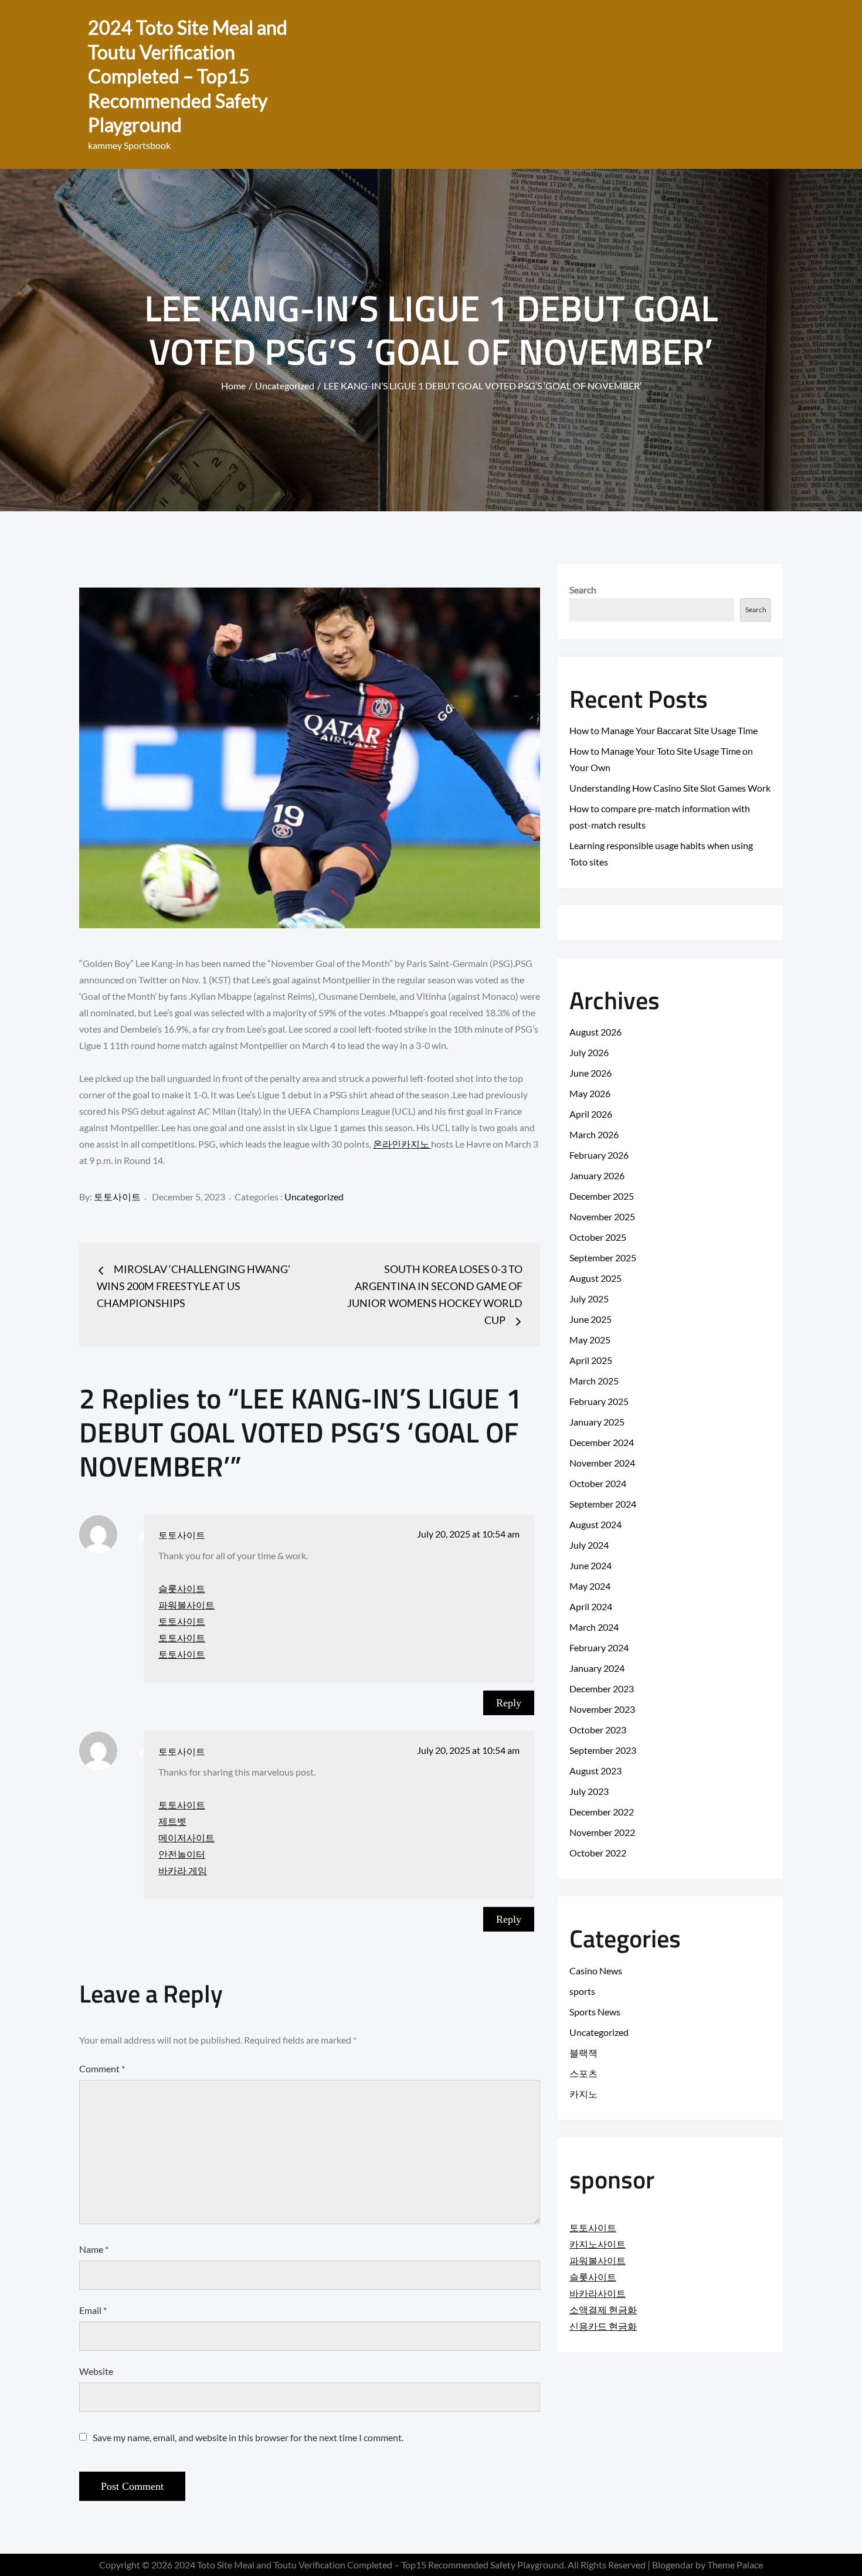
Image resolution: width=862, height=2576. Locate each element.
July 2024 (589, 1545)
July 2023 (589, 1791)
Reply (509, 1703)
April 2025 (591, 1360)
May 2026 (590, 1093)
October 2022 (598, 1853)
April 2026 (591, 1114)
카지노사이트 (598, 2244)
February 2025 (599, 1401)
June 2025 (590, 1319)
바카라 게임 (183, 1870)
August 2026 (595, 1032)
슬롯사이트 (182, 1588)
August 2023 (595, 1771)
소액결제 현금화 (603, 2309)
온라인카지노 (402, 1144)
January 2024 (597, 1668)
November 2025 (602, 1216)
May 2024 (590, 1586)
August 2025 (595, 1278)
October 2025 (598, 1237)
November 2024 (602, 1463)
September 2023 (603, 1750)
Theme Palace (735, 2565)
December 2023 (602, 1689)
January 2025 (597, 1422)
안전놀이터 (182, 1854)
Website (96, 2371)
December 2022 (602, 1812)
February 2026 (599, 1155)
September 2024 (603, 1504)
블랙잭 (583, 2053)
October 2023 (598, 1730)
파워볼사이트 (186, 1605)
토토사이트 (117, 1197)
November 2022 (602, 1832)
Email (93, 2310)
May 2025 (590, 1340)
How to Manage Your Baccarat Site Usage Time (664, 730)
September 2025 (603, 1258)
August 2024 (595, 1524)
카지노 (583, 2094)
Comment (102, 2068)
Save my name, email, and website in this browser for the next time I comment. (248, 2438)
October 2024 (598, 1483)
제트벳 (172, 1821)
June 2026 (590, 1073)
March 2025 (594, 1381)
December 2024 (602, 1442)
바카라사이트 (598, 2293)
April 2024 (591, 1606)
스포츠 (583, 2073)
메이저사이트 (186, 1837)
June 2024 (590, 1565)
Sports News (595, 2012)
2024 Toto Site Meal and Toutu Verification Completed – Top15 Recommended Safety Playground (188, 76)
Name (94, 2249)
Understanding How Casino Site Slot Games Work (670, 788)
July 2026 (589, 1052)
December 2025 (602, 1196)
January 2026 (597, 1175)
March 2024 (594, 1627)
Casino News (596, 1971)
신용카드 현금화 (603, 2326)
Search (583, 590)
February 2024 (599, 1647)
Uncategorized (314, 1197)
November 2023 (602, 1709)
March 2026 (594, 1134)
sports (582, 1991)
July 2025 (589, 1299)
